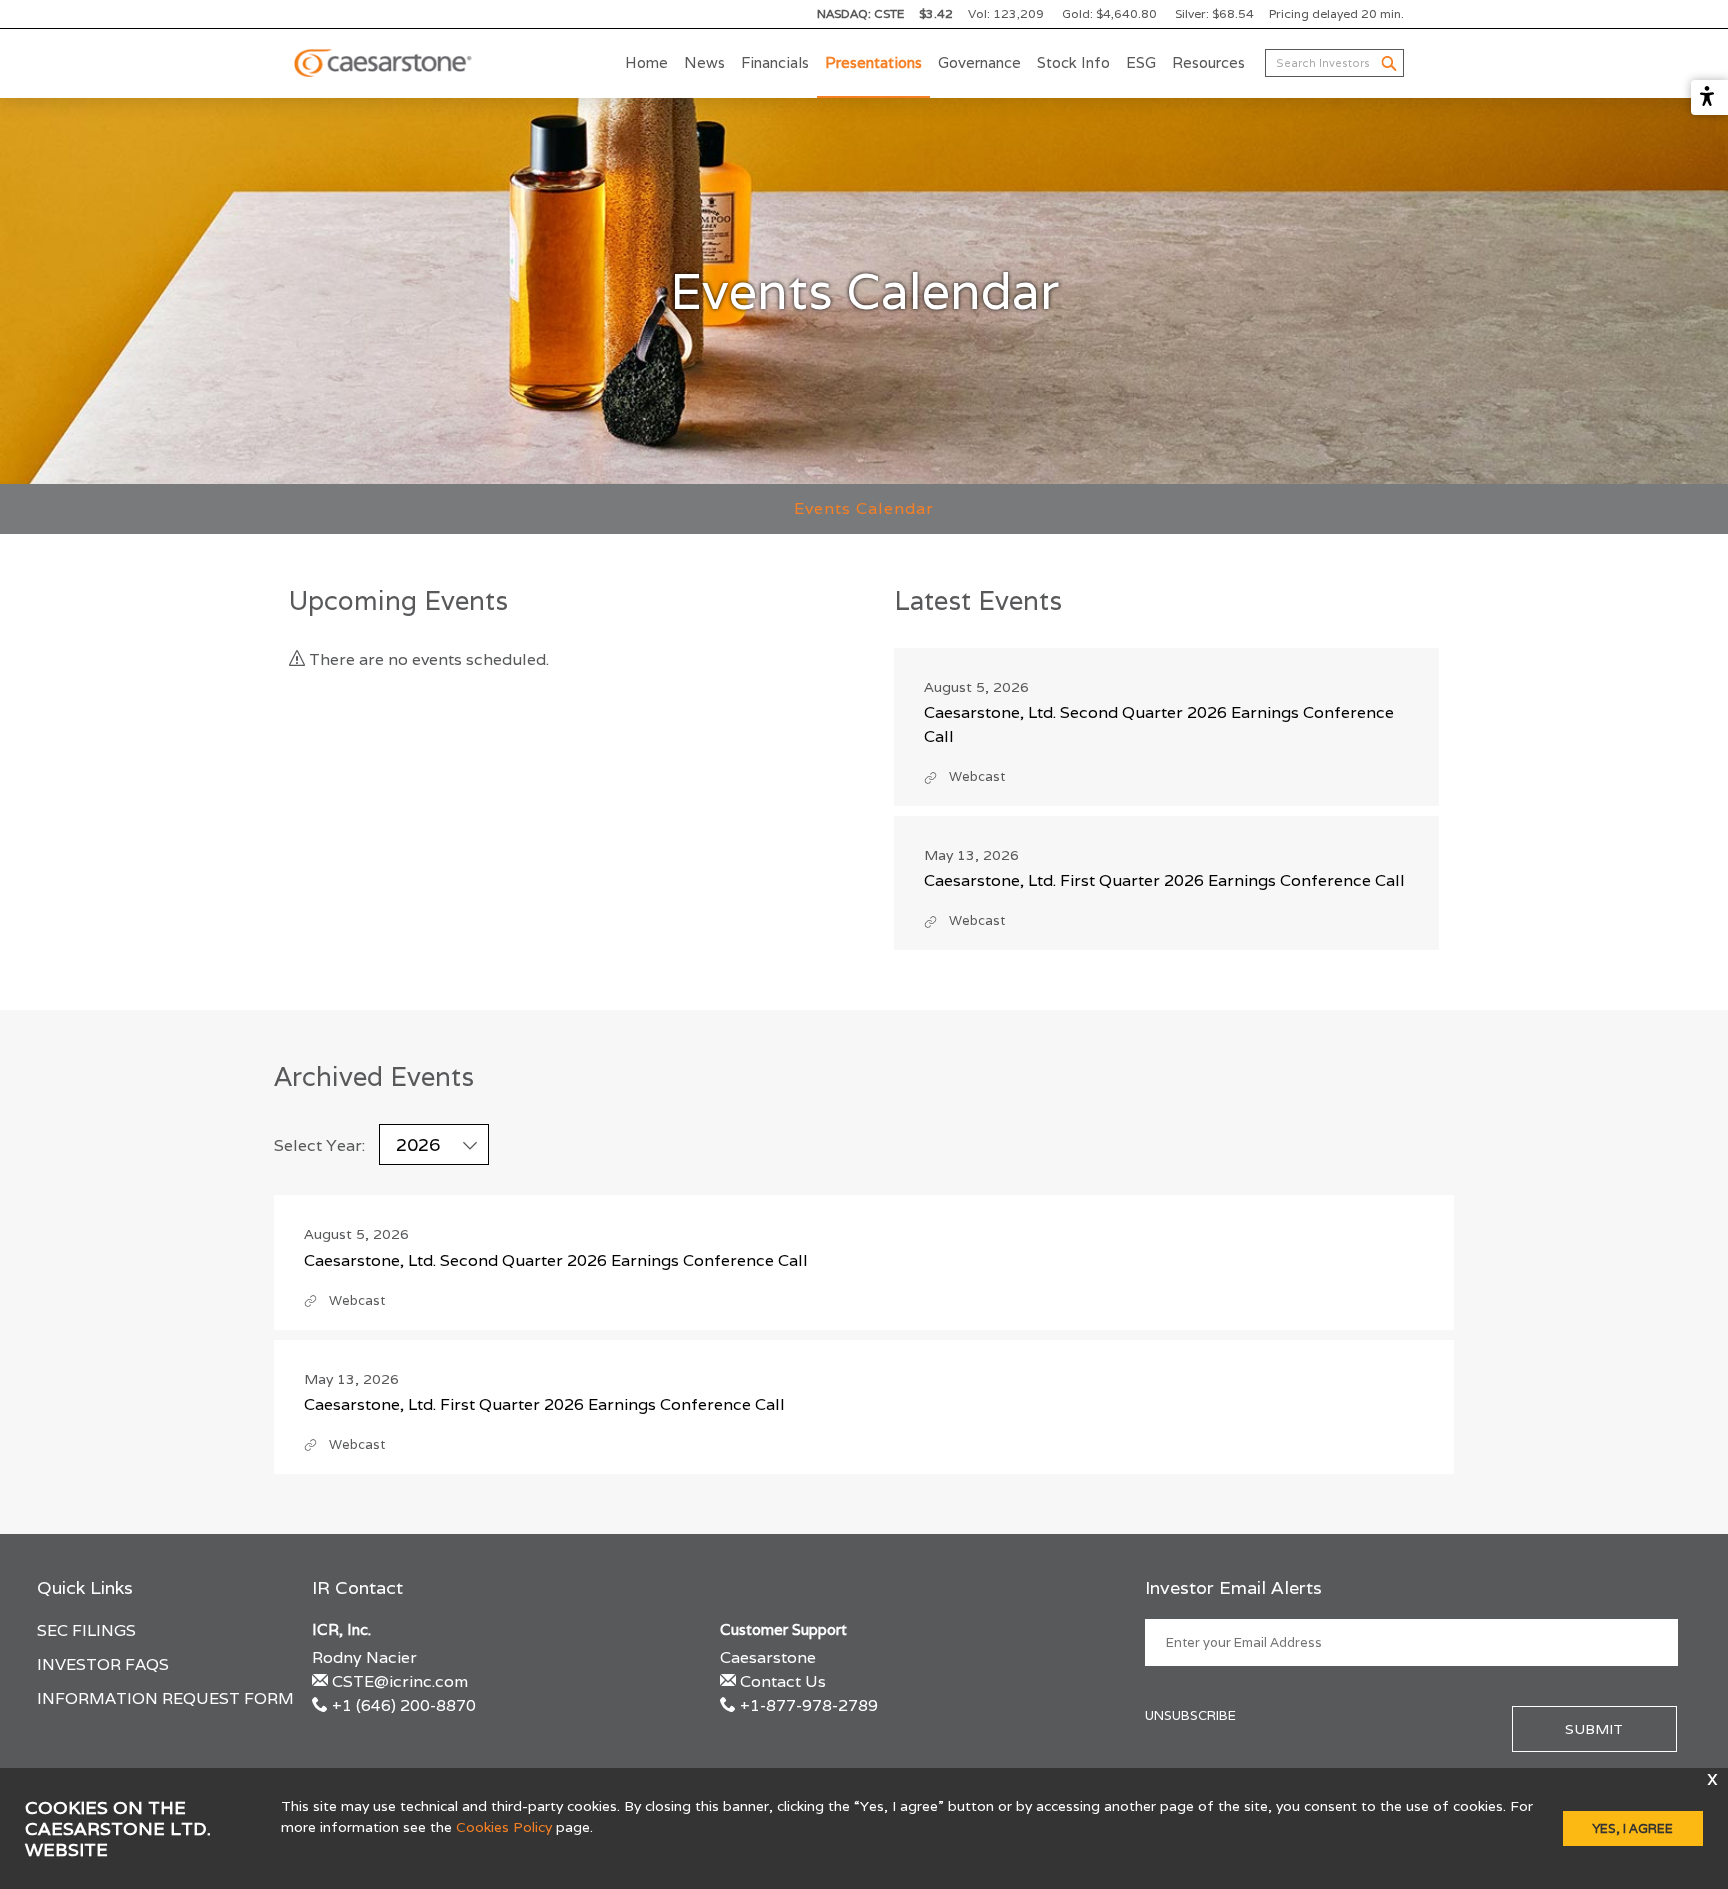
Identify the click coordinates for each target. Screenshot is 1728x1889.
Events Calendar (864, 508)
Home (646, 62)
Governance (979, 62)
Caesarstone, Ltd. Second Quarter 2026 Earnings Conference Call (556, 1260)
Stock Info (1073, 62)
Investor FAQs (103, 1664)
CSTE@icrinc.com (400, 1681)
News (704, 62)
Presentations (873, 62)
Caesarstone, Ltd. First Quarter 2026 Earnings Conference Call (1164, 880)
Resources (1208, 62)
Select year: (319, 1145)
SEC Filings (86, 1630)
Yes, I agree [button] (1632, 1828)
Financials (775, 62)
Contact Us (783, 1681)
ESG (1141, 62)
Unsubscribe (1190, 1715)
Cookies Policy (504, 1827)
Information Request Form (165, 1698)
